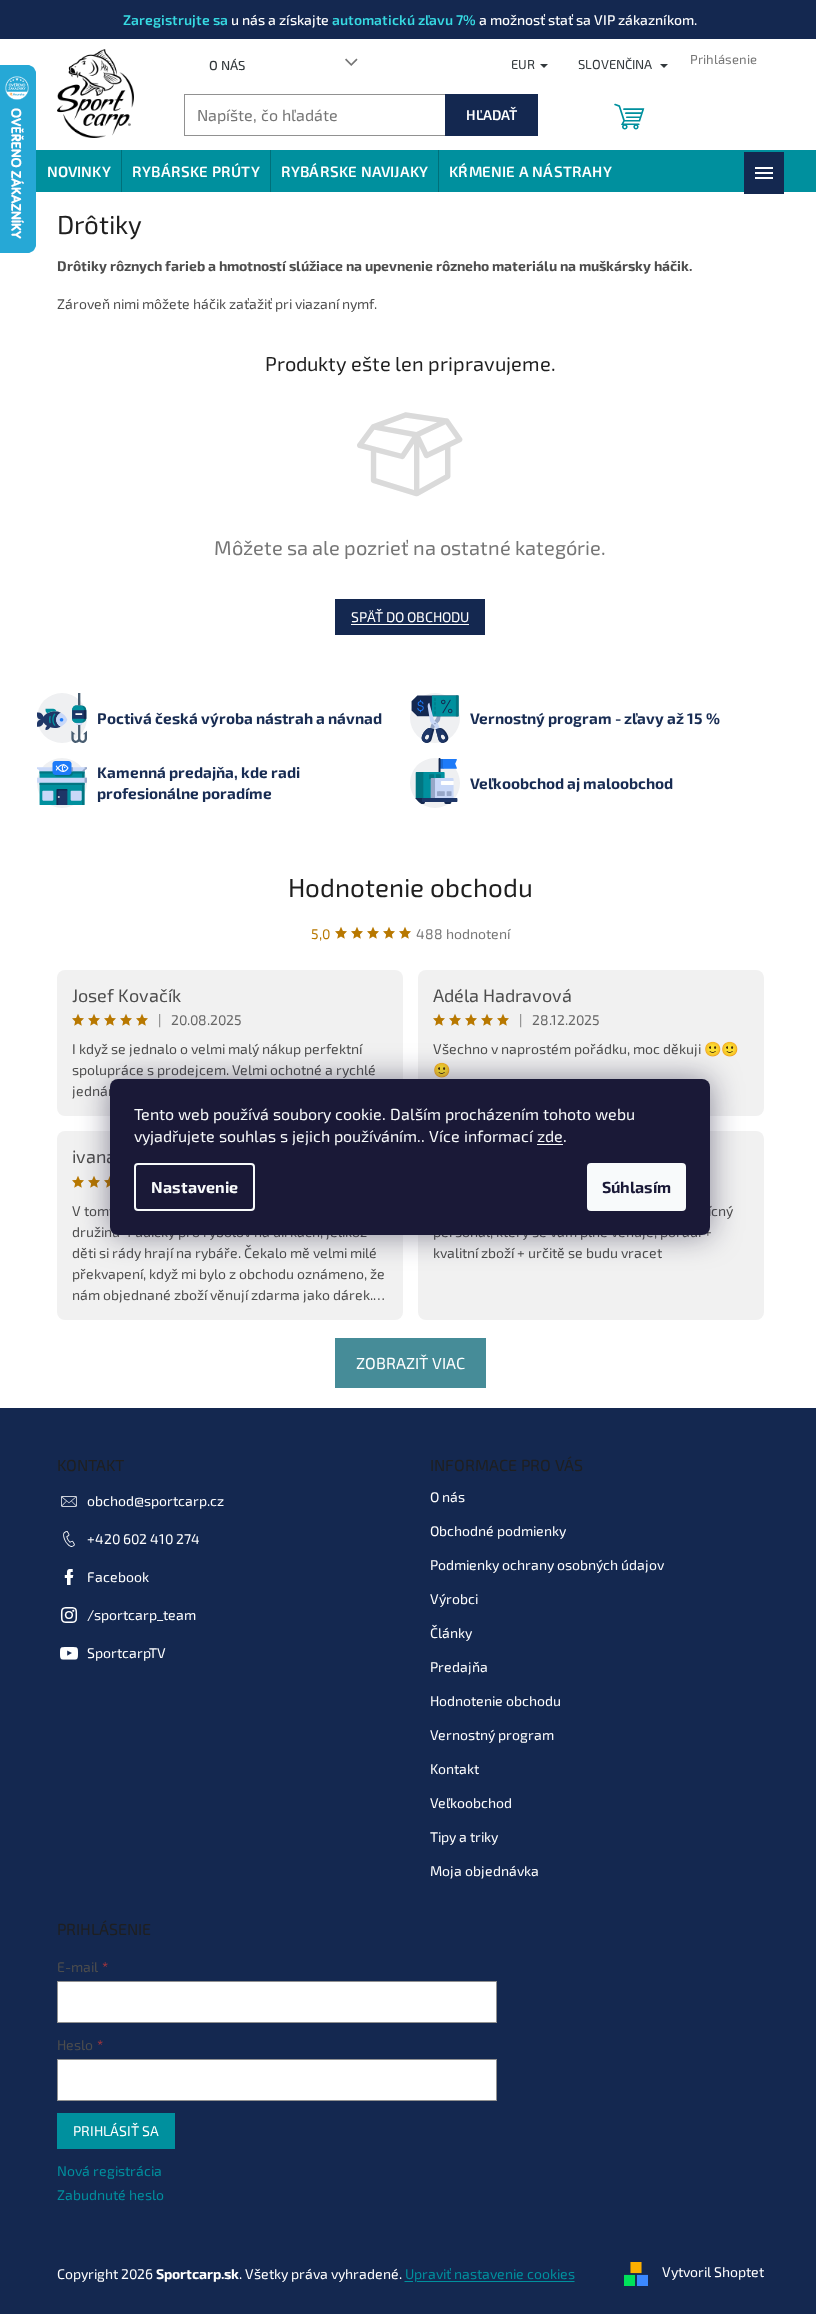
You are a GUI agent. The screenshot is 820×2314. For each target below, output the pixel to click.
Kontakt (454, 1768)
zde (550, 1135)
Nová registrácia (109, 2170)
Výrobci (454, 1598)
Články (451, 1632)
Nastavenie (194, 1186)
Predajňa (459, 1666)
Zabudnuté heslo (110, 2194)
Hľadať (491, 114)
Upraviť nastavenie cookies (490, 2273)
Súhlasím (636, 1186)
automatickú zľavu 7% (404, 19)
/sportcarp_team (141, 1614)
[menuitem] (79, 171)
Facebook (118, 1576)
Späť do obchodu (410, 616)
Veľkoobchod (471, 1802)
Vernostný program (492, 1734)
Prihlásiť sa (116, 2130)
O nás (227, 65)
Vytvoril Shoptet (713, 2271)
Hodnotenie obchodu (410, 886)
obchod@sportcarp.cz (155, 1500)
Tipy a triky (464, 1836)
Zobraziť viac (410, 1362)
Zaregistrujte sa (175, 19)
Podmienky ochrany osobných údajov (547, 1564)
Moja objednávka (484, 1870)
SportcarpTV (126, 1652)
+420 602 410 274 (143, 1538)
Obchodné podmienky (498, 1530)
